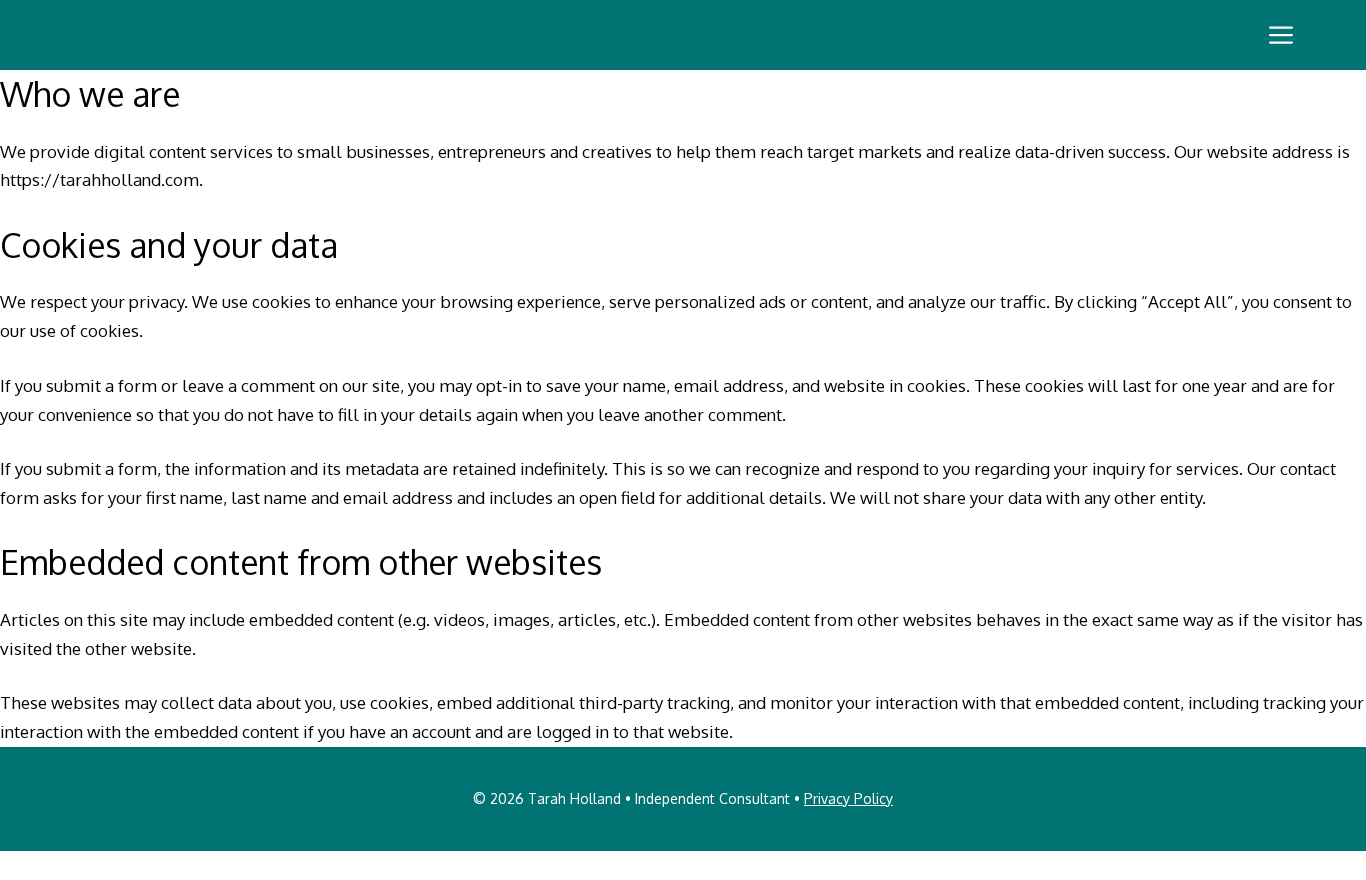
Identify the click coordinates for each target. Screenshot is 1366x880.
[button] (1281, 35)
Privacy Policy (848, 798)
